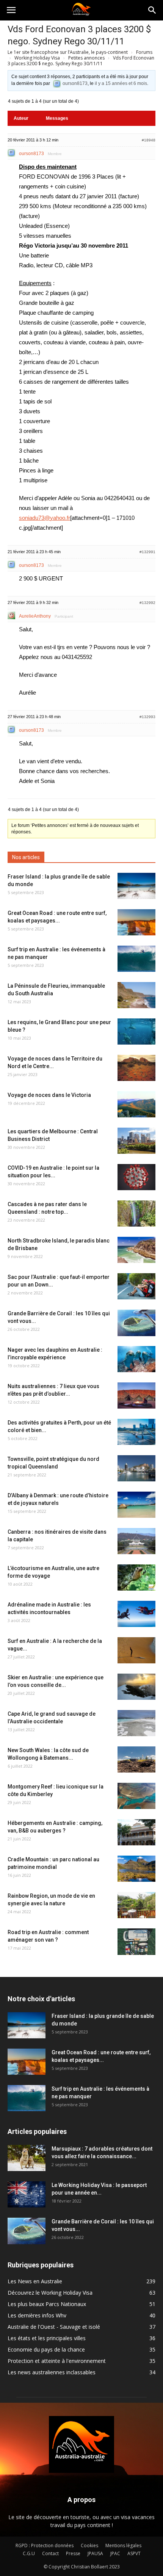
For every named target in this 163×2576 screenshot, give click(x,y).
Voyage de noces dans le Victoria (49, 1095)
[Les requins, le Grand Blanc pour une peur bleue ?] (136, 1031)
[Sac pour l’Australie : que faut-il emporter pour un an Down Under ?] (136, 1286)
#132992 (147, 603)
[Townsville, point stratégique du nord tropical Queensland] (136, 1468)
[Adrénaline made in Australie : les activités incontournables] (136, 1614)
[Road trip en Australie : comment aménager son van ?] (136, 1942)
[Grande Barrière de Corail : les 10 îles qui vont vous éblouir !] (136, 1323)
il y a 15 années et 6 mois (121, 83)
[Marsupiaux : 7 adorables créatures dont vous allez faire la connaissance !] (27, 2158)
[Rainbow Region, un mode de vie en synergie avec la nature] (136, 1905)
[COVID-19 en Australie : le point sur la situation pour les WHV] (136, 1177)
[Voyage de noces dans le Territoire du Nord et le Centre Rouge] (136, 1068)
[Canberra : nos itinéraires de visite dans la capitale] (136, 1541)
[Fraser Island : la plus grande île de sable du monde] (136, 886)
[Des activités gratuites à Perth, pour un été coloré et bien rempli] (136, 1432)
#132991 (147, 552)
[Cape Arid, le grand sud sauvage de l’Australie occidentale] (136, 1723)
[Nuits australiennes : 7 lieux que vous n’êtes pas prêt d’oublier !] (136, 1395)
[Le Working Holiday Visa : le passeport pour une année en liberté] (27, 2194)
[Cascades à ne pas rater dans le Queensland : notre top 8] (136, 1213)
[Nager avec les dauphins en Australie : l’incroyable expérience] (136, 1359)
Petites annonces (86, 58)
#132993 (147, 717)
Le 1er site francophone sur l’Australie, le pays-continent (68, 52)
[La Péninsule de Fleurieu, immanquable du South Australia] (136, 995)
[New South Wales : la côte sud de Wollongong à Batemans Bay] (136, 1759)
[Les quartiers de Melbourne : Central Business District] (136, 1141)
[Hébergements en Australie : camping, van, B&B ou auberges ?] (136, 1832)
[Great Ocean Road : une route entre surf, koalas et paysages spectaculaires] (136, 922)
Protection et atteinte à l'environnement (57, 2361)
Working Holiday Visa (37, 58)
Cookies (89, 2545)
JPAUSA (95, 2553)
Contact (50, 2553)
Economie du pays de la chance (46, 2349)
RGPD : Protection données (45, 2545)
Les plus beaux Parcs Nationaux (47, 2304)
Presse (73, 2553)
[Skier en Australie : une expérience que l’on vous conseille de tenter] (136, 1687)
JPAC (115, 2553)
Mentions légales (123, 2545)
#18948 (149, 140)
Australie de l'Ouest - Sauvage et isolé (54, 2327)
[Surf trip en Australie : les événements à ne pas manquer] (136, 959)
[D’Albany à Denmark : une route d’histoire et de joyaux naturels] (136, 1505)
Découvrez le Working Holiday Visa (50, 2293)
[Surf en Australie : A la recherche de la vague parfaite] (136, 1650)
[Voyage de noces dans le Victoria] (136, 1104)
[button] (152, 10)
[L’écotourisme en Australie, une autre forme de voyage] (136, 1577)
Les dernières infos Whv (37, 2315)
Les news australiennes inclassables (52, 2372)
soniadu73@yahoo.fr (45, 518)
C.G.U (29, 2553)
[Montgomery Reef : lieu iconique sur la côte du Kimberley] (136, 1796)
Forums (144, 52)
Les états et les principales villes (47, 2338)
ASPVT (134, 2553)
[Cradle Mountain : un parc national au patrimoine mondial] (136, 1869)
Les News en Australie (35, 2281)
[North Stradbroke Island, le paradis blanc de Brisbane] (136, 1250)
